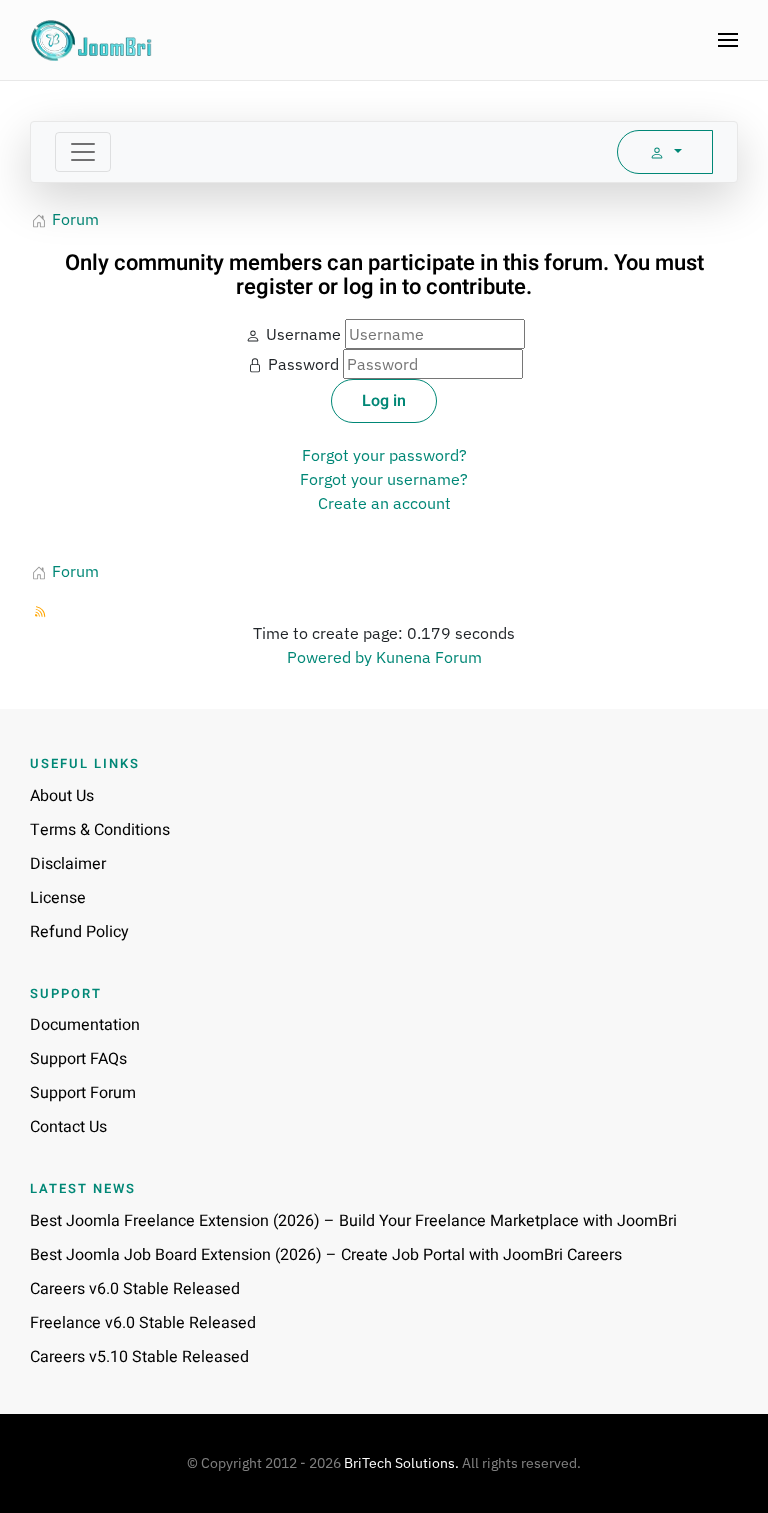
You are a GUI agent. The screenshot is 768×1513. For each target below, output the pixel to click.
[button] (728, 40)
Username (303, 334)
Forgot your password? (384, 455)
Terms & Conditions (100, 830)
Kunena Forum (429, 657)
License (58, 898)
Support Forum (83, 1093)
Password (303, 364)
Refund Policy (79, 932)
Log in (384, 401)
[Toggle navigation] (83, 152)
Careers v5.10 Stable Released (139, 1357)
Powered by (329, 657)
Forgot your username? (384, 479)
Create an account (384, 503)
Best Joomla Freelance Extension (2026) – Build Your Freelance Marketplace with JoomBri (353, 1221)
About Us (62, 796)
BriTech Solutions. (401, 1463)
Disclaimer (68, 864)
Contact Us (68, 1127)
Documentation (85, 1025)
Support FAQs (78, 1059)
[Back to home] (92, 40)
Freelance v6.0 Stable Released (143, 1323)
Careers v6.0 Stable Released (135, 1289)
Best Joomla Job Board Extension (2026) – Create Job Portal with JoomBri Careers (326, 1255)
